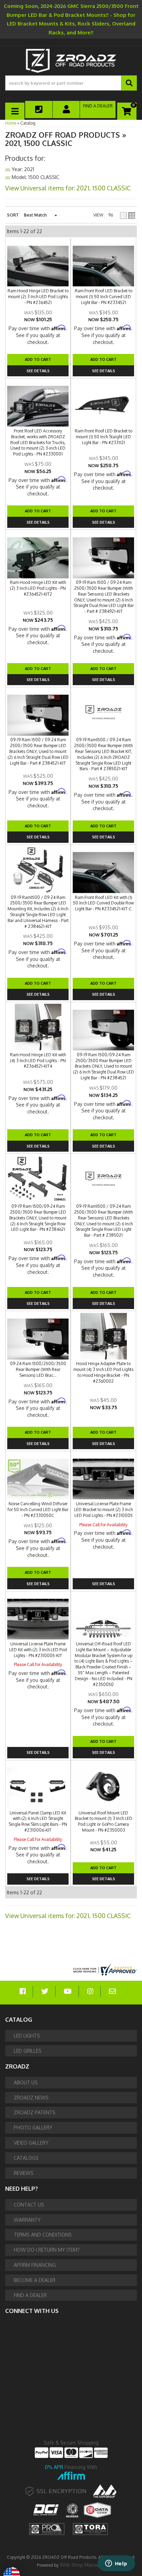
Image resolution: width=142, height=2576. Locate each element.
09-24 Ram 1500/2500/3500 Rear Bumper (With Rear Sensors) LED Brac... (38, 1369)
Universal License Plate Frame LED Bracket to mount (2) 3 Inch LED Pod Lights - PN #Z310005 (103, 1510)
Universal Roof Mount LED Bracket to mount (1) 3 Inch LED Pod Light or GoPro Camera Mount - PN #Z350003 (104, 1821)
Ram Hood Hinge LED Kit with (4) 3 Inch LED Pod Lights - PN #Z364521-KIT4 (38, 1061)
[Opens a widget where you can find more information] (116, 2564)
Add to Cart (38, 983)
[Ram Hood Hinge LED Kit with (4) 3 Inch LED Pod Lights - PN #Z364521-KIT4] (38, 1027)
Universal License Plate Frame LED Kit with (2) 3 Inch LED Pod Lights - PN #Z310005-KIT (38, 1650)
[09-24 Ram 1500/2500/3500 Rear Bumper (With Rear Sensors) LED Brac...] (38, 1336)
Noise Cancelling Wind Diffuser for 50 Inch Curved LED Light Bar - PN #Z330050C (38, 1510)
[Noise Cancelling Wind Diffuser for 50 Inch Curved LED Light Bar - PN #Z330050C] (38, 1476)
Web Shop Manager (82, 2565)
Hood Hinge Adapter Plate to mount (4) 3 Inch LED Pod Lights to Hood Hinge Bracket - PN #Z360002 (103, 1372)
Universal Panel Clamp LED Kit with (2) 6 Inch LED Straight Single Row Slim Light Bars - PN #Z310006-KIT (38, 1821)
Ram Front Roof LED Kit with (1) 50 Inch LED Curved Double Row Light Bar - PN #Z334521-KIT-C (103, 903)
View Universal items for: (68, 1916)
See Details (38, 994)
